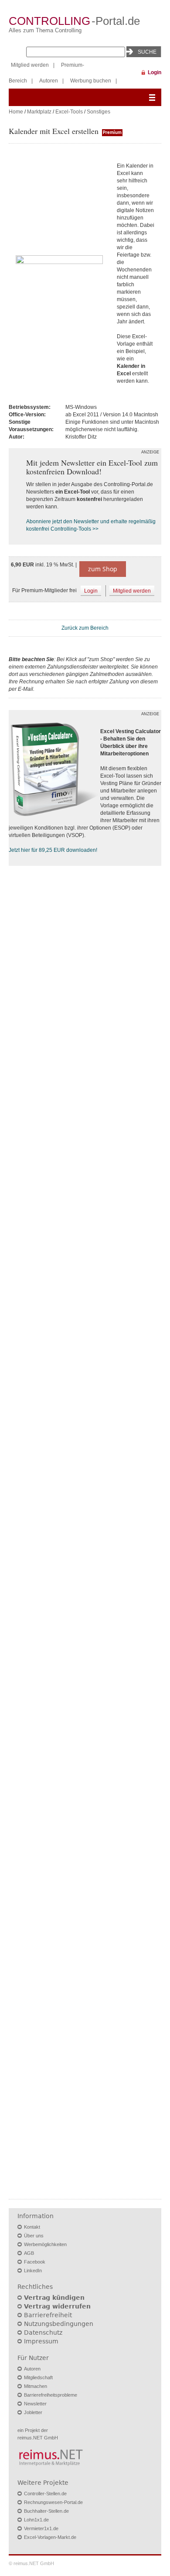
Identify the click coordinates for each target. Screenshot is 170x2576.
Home (16, 112)
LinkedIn (33, 2271)
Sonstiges (99, 112)
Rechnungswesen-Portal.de (53, 2502)
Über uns (34, 2236)
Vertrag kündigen (54, 2298)
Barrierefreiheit (48, 2315)
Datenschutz (43, 2332)
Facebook (35, 2262)
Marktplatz (39, 112)
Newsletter (35, 2404)
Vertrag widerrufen (57, 2306)
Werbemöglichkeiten (45, 2244)
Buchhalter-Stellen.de (46, 2511)
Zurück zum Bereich (85, 628)
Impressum (41, 2341)
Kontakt (32, 2227)
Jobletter (33, 2412)
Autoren (49, 81)
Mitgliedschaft (38, 2377)
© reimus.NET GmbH (31, 2563)
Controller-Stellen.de (45, 2494)
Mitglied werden (30, 65)
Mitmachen (36, 2386)
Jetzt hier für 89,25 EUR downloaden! (53, 850)
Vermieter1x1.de (41, 2528)
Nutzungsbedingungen (59, 2324)
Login (155, 72)
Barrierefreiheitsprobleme (51, 2395)
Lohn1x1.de (36, 2520)
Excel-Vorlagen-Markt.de (50, 2537)
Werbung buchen (91, 81)
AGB (29, 2253)
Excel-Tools (69, 112)
